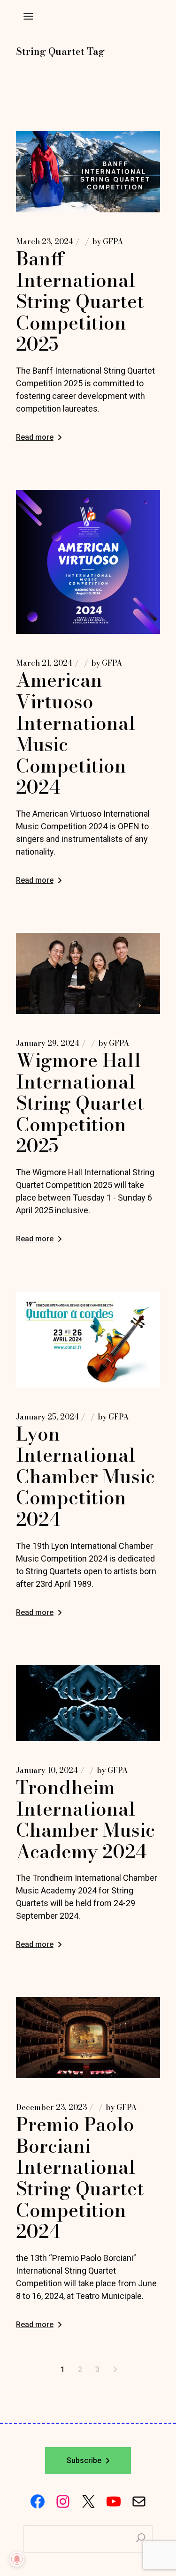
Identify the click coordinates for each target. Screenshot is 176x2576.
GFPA (107, 241)
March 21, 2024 (44, 663)
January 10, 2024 (47, 1770)
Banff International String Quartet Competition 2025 (80, 301)
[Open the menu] (28, 16)
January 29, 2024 (48, 1043)
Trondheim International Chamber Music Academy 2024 (85, 1819)
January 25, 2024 (47, 1417)
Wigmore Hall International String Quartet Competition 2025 (80, 1103)
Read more (35, 437)
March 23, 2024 (45, 241)
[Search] (141, 2539)
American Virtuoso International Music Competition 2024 (76, 733)
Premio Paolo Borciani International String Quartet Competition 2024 (80, 2178)
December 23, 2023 (51, 2107)
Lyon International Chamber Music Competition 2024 (85, 1476)
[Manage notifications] (17, 2559)
